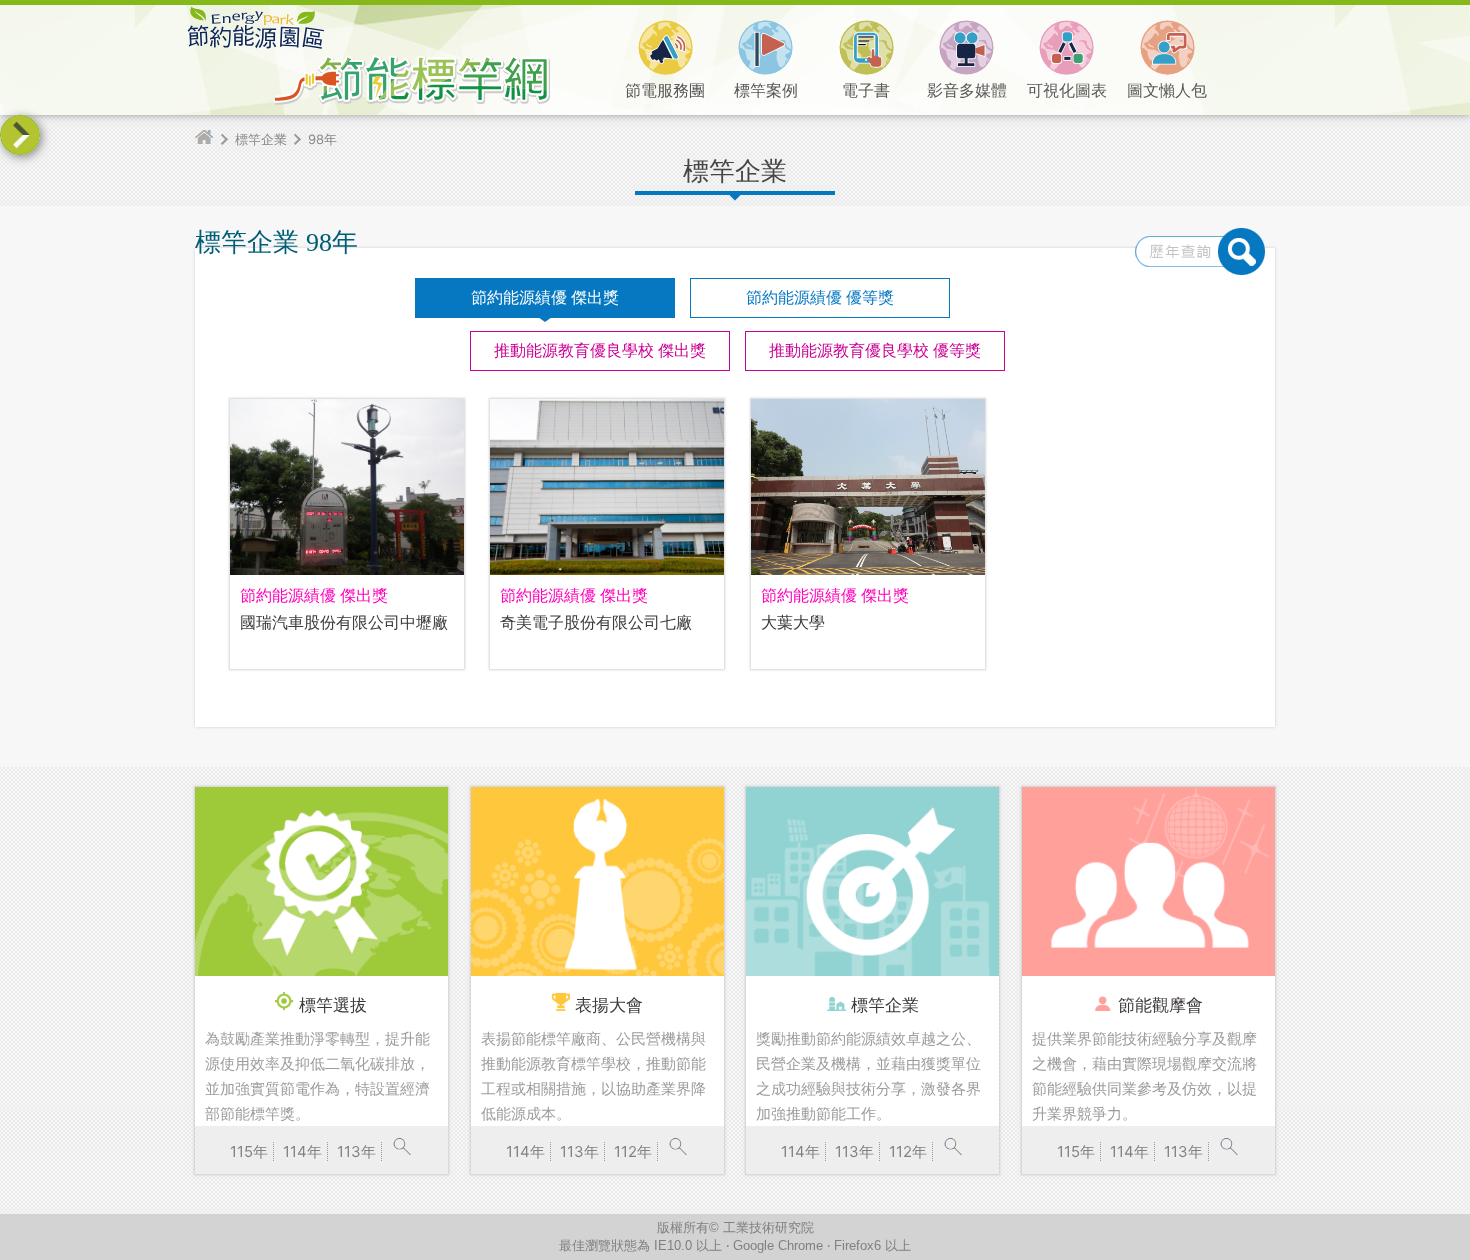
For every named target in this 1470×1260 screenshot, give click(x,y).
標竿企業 (261, 139)
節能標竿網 (440, 55)
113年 (356, 1151)
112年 (633, 1151)
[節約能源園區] (255, 44)
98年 (322, 139)
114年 (302, 1151)
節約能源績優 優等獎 (820, 297)
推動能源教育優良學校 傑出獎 (600, 350)
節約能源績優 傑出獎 (545, 297)
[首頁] (212, 139)
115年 (249, 1151)
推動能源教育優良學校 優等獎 (875, 350)
